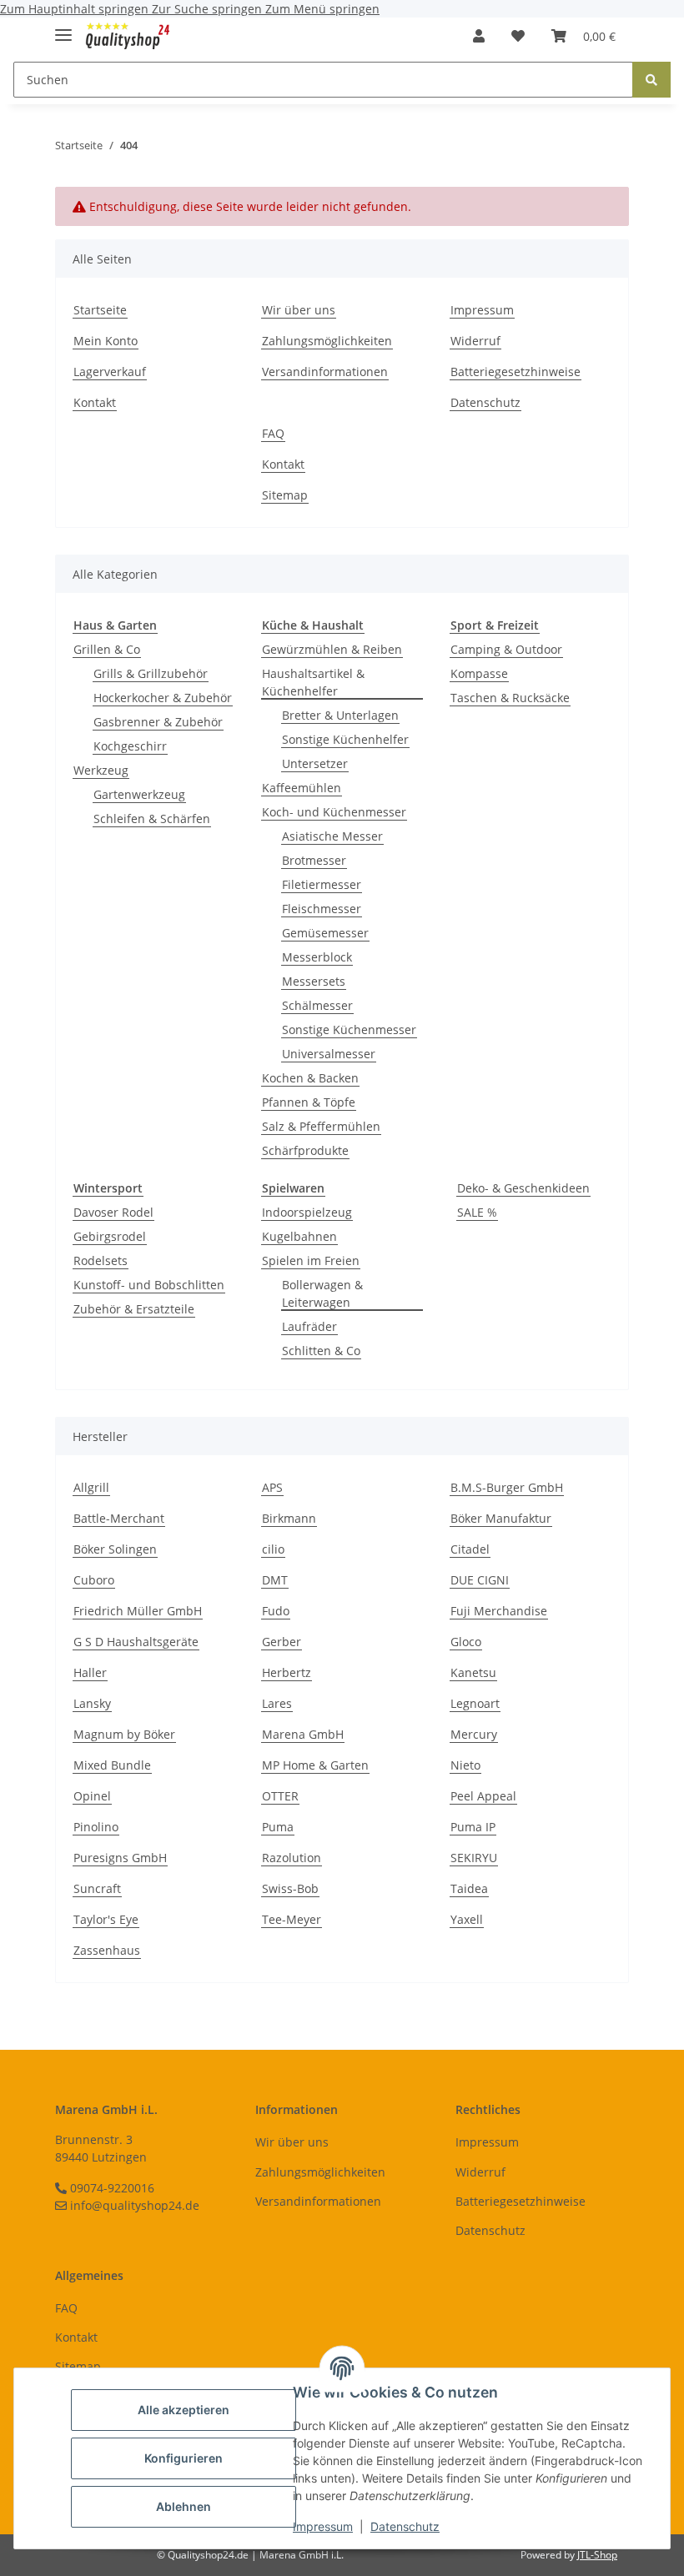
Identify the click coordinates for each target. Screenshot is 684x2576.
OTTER (280, 1796)
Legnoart (475, 1703)
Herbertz (287, 1672)
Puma (278, 1827)
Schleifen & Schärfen (152, 818)
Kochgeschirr (130, 746)
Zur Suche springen (209, 9)
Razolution (292, 1858)
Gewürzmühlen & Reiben (332, 649)
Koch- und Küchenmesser (334, 812)
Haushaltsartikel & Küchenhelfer (313, 682)
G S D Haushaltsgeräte (136, 1642)
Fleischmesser (322, 909)
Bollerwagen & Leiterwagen (322, 1293)
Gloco (466, 1642)
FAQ (273, 433)
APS (272, 1487)
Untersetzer (315, 763)
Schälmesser (317, 1005)
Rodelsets (101, 1260)
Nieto (465, 1765)
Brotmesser (314, 860)
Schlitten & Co (321, 1351)
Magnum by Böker (124, 1734)
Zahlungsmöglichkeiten (327, 341)
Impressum (323, 2526)
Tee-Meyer (292, 1919)
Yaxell (467, 1919)
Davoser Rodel (113, 1212)
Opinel (92, 1796)
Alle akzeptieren (184, 2410)
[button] (479, 36)
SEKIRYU (474, 1858)
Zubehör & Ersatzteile (134, 1309)
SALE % (477, 1212)
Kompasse (479, 673)
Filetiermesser (322, 884)
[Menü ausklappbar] (63, 28)
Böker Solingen (115, 1549)
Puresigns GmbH (120, 1858)
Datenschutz (405, 2526)
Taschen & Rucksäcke (510, 698)
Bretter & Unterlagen (340, 715)
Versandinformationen (325, 372)
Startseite (100, 310)
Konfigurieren (184, 2458)
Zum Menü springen (322, 9)
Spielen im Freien (311, 1260)
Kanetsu (473, 1672)
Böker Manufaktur (501, 1518)
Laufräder (309, 1326)
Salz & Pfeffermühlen (321, 1126)
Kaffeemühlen (302, 788)
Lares (277, 1703)
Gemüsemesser (325, 933)
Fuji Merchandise (499, 1611)
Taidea (469, 1888)
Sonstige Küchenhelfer (345, 739)
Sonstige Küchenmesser (349, 1029)
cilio (273, 1549)
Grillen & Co (107, 649)
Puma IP (473, 1827)
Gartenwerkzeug (139, 794)
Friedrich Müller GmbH (138, 1611)
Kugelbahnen (299, 1236)
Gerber (282, 1642)
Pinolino (96, 1827)
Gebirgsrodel (110, 1236)
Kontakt (95, 402)
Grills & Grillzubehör (151, 673)
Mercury (474, 1734)
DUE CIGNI (480, 1580)
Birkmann (289, 1518)
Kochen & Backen (310, 1078)
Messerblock (317, 957)
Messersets (314, 981)
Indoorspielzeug (307, 1212)
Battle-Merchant (119, 1518)
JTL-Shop (597, 2555)
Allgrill (91, 1487)
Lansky (92, 1703)
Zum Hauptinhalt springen (76, 9)
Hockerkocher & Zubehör (163, 698)
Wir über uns (299, 310)
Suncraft (97, 1888)
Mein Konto (106, 341)
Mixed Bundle (112, 1765)
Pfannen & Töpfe (309, 1102)
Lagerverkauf (110, 372)
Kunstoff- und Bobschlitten (149, 1285)
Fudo (276, 1611)
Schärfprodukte (305, 1150)
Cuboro (94, 1580)
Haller (90, 1672)
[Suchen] (651, 80)
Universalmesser (329, 1054)
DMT (275, 1580)
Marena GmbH (303, 1734)
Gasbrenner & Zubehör (158, 722)
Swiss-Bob (290, 1888)
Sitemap (285, 495)
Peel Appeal (483, 1796)
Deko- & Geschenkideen (523, 1188)
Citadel (470, 1549)
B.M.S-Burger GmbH (507, 1487)
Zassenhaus (107, 1950)
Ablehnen (184, 2506)
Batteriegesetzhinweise (516, 372)
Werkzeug (101, 770)
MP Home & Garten (315, 1765)
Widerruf (475, 341)
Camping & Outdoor (506, 649)
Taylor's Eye (106, 1919)
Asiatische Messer (332, 836)
